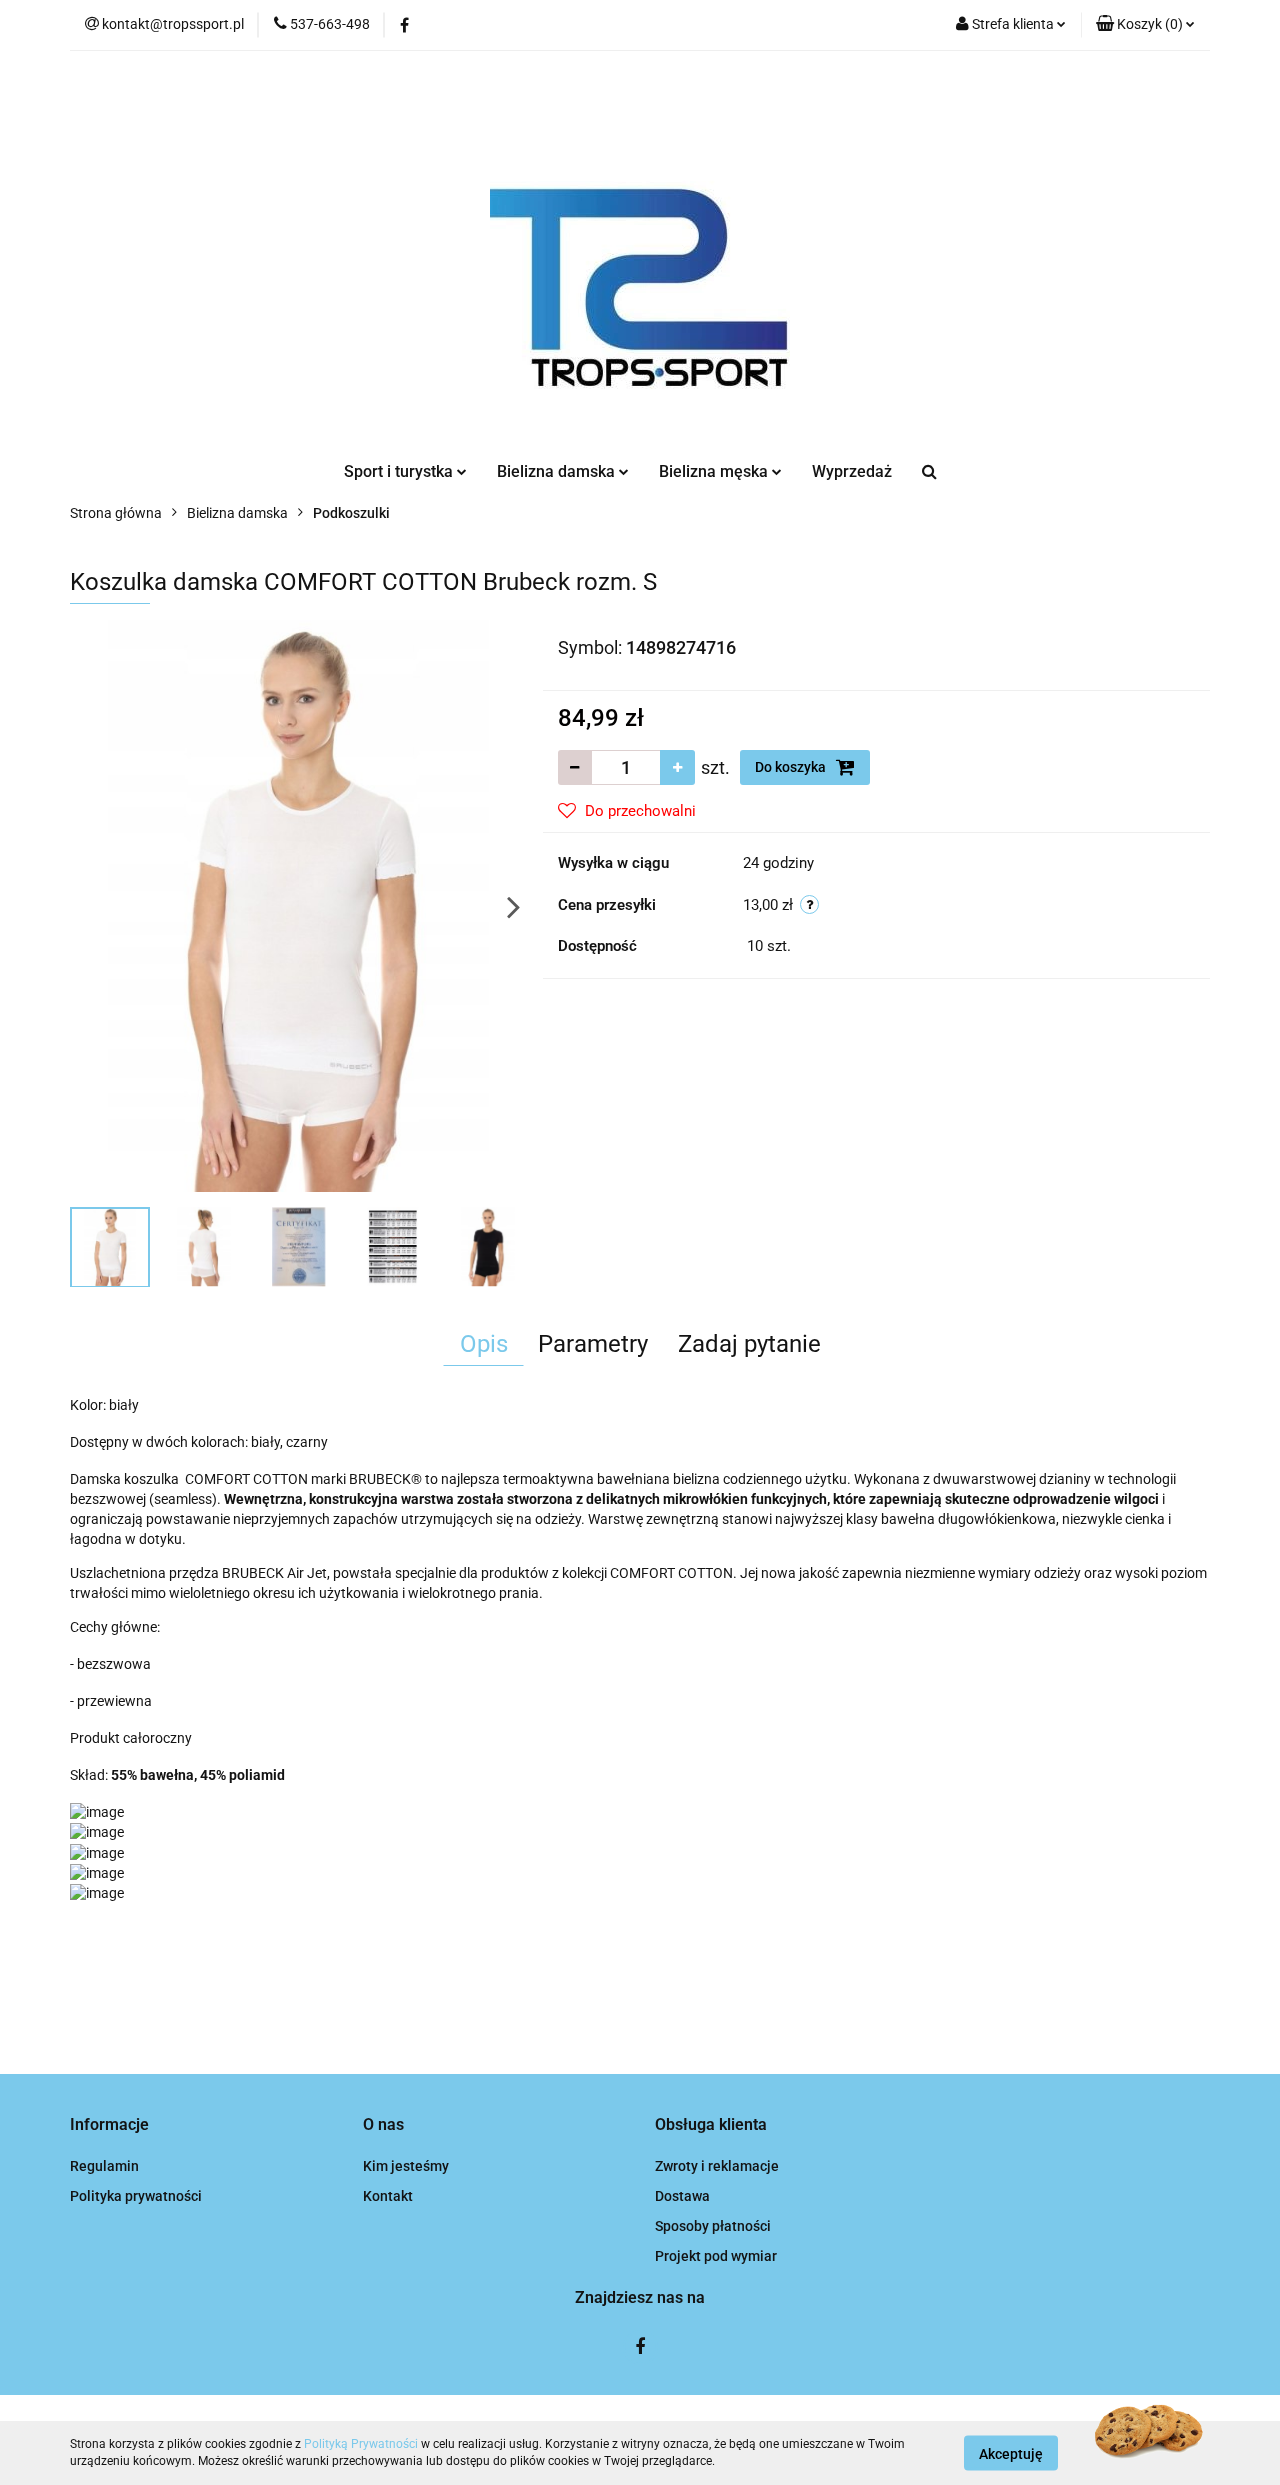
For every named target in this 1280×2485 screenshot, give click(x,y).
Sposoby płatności (713, 2226)
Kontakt (388, 2196)
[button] (1145, 25)
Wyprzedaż (852, 471)
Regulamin (104, 2166)
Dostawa (682, 2196)
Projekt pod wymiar (716, 2256)
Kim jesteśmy (406, 2166)
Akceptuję (1011, 2453)
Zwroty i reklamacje (717, 2166)
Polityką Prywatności (361, 2444)
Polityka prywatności (136, 2196)
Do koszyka (792, 767)
